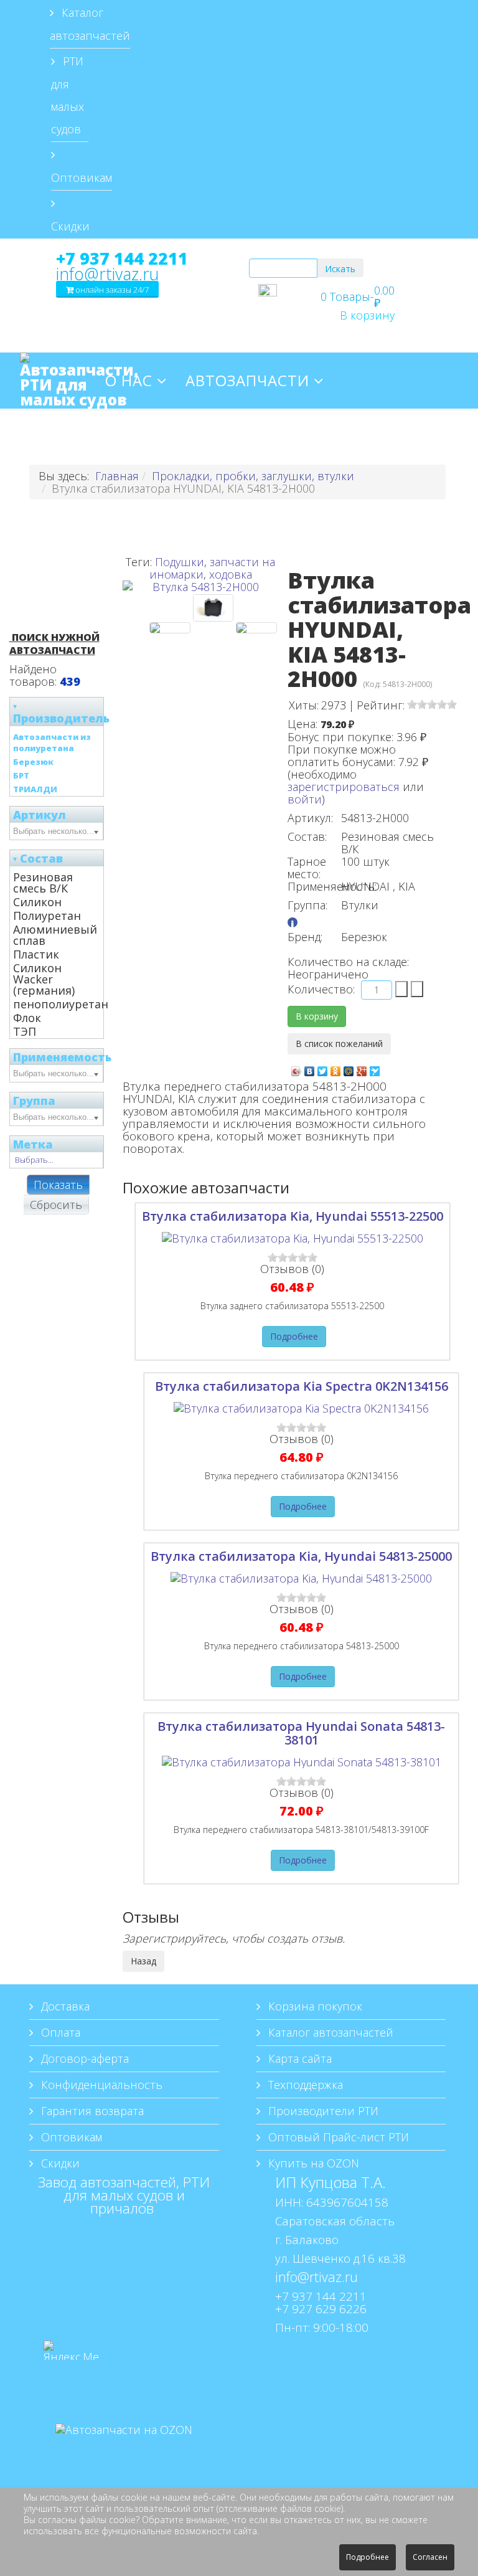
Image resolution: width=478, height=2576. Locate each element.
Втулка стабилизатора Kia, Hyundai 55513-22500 (293, 1216)
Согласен (430, 2557)
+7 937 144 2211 (122, 258)
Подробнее (294, 1336)
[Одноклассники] (336, 1068)
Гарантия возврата (91, 2111)
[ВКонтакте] (310, 1068)
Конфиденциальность (100, 2085)
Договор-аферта (83, 2058)
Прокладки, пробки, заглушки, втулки (253, 476)
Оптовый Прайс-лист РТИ (337, 2137)
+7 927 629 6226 (321, 2308)
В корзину (367, 315)
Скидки (70, 226)
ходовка (231, 574)
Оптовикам (82, 178)
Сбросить (56, 1205)
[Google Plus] (362, 1068)
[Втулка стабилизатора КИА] (256, 628)
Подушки (180, 562)
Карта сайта (298, 2058)
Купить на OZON (312, 2163)
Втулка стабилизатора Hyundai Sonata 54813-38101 (301, 1733)
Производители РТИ (322, 2111)
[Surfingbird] (375, 1068)
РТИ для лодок (170, 436)
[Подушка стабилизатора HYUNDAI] (213, 608)
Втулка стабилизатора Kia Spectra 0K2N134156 (302, 1386)
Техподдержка (304, 2085)
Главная (117, 476)
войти (305, 799)
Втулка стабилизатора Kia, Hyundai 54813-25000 (301, 1556)
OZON (378, 436)
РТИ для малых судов (68, 95)
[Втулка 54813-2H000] (170, 628)
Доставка (64, 2006)
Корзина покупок (314, 2006)
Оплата (59, 2032)
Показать (58, 1185)
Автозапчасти (247, 380)
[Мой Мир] (349, 1068)
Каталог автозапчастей (90, 24)
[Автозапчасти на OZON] (124, 2448)
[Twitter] (323, 1068)
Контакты (295, 436)
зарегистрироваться (344, 787)
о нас (129, 380)
